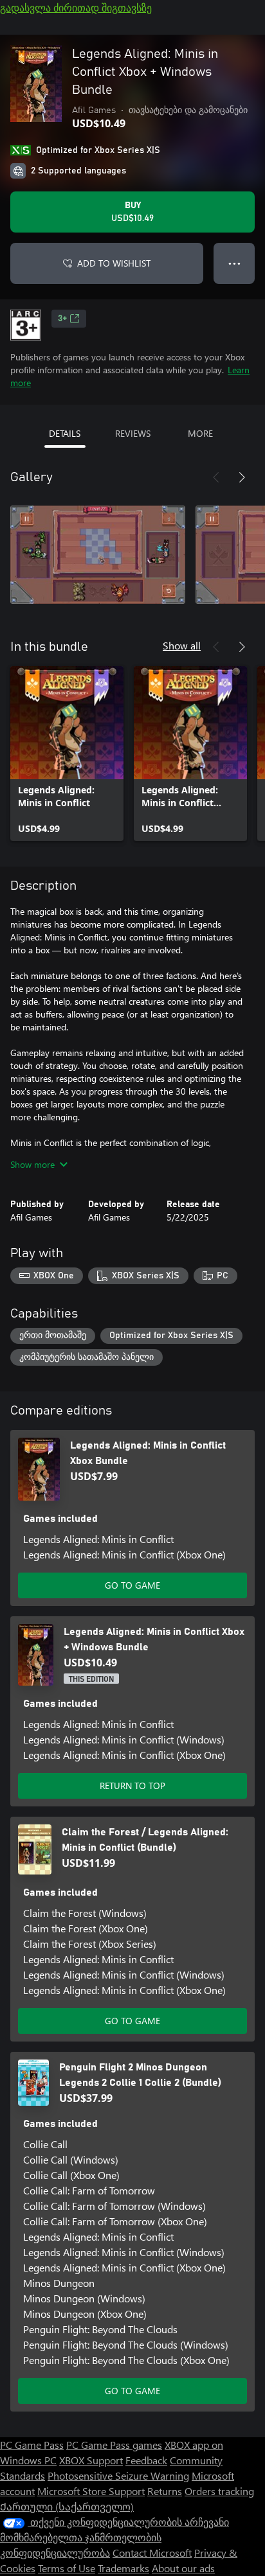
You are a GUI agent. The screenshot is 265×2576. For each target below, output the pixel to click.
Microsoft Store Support (91, 2491)
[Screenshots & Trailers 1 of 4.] (98, 554)
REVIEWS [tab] (133, 433)
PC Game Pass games (114, 2445)
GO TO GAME (132, 1585)
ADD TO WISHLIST (114, 263)
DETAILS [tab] (65, 433)
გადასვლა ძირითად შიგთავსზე (76, 7)
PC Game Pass (32, 2445)
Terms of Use (67, 2568)
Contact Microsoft (152, 2553)
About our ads (183, 2568)
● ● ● (234, 263)
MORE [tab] (200, 433)
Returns (165, 2491)
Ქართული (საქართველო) (67, 2506)
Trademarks (123, 2568)
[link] (67, 754)
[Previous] (216, 477)
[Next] (242, 477)
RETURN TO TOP (132, 1786)
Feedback (146, 2460)
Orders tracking (219, 2491)
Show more (32, 1164)
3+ (62, 319)
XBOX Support (91, 2460)
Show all (182, 645)
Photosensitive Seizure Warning (118, 2475)
